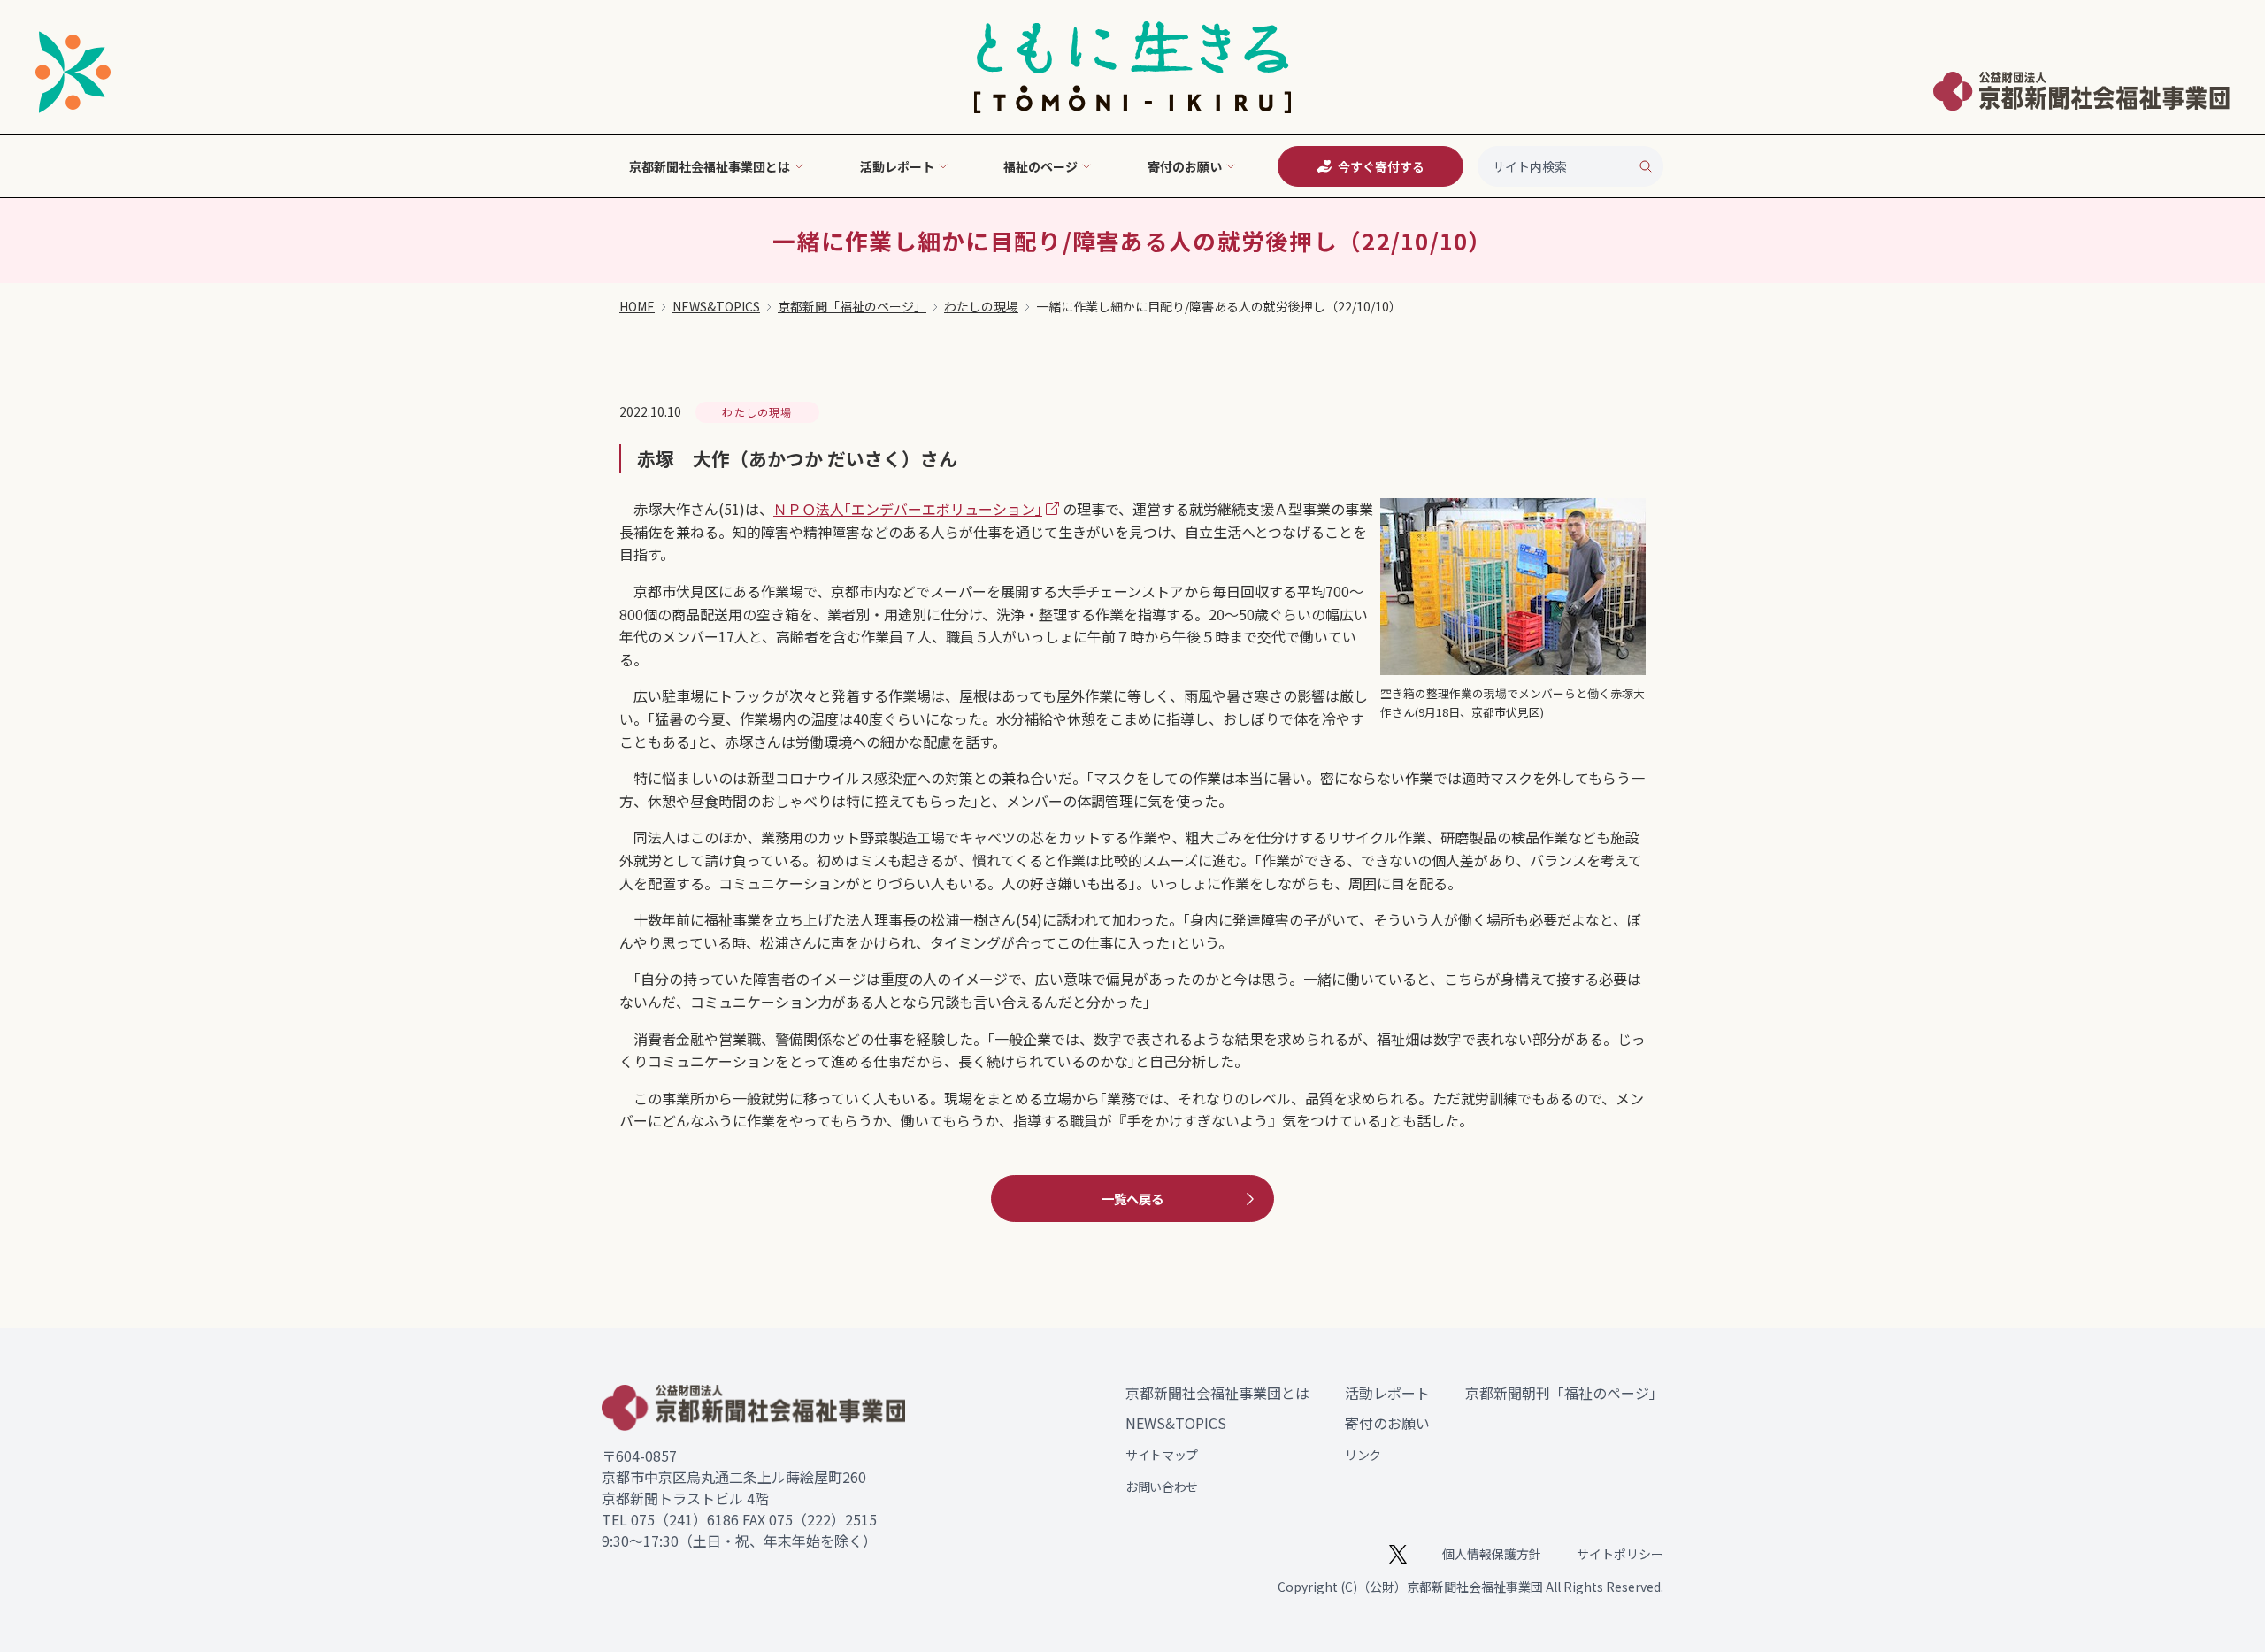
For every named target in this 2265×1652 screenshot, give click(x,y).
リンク (1363, 1455)
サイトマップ (1162, 1455)
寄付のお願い (1387, 1423)
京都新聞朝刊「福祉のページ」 (1564, 1393)
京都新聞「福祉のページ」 (852, 306)
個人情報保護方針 (1492, 1554)
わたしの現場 (981, 306)
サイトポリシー (1620, 1554)
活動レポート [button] (897, 166)
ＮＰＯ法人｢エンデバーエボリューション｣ (908, 509)
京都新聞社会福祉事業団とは (1217, 1393)
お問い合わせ (1162, 1487)
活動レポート (1387, 1393)
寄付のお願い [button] (1185, 166)
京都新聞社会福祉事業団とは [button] (710, 166)
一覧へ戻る (1132, 1199)
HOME (637, 306)
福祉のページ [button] (1040, 166)
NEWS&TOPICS (716, 306)
